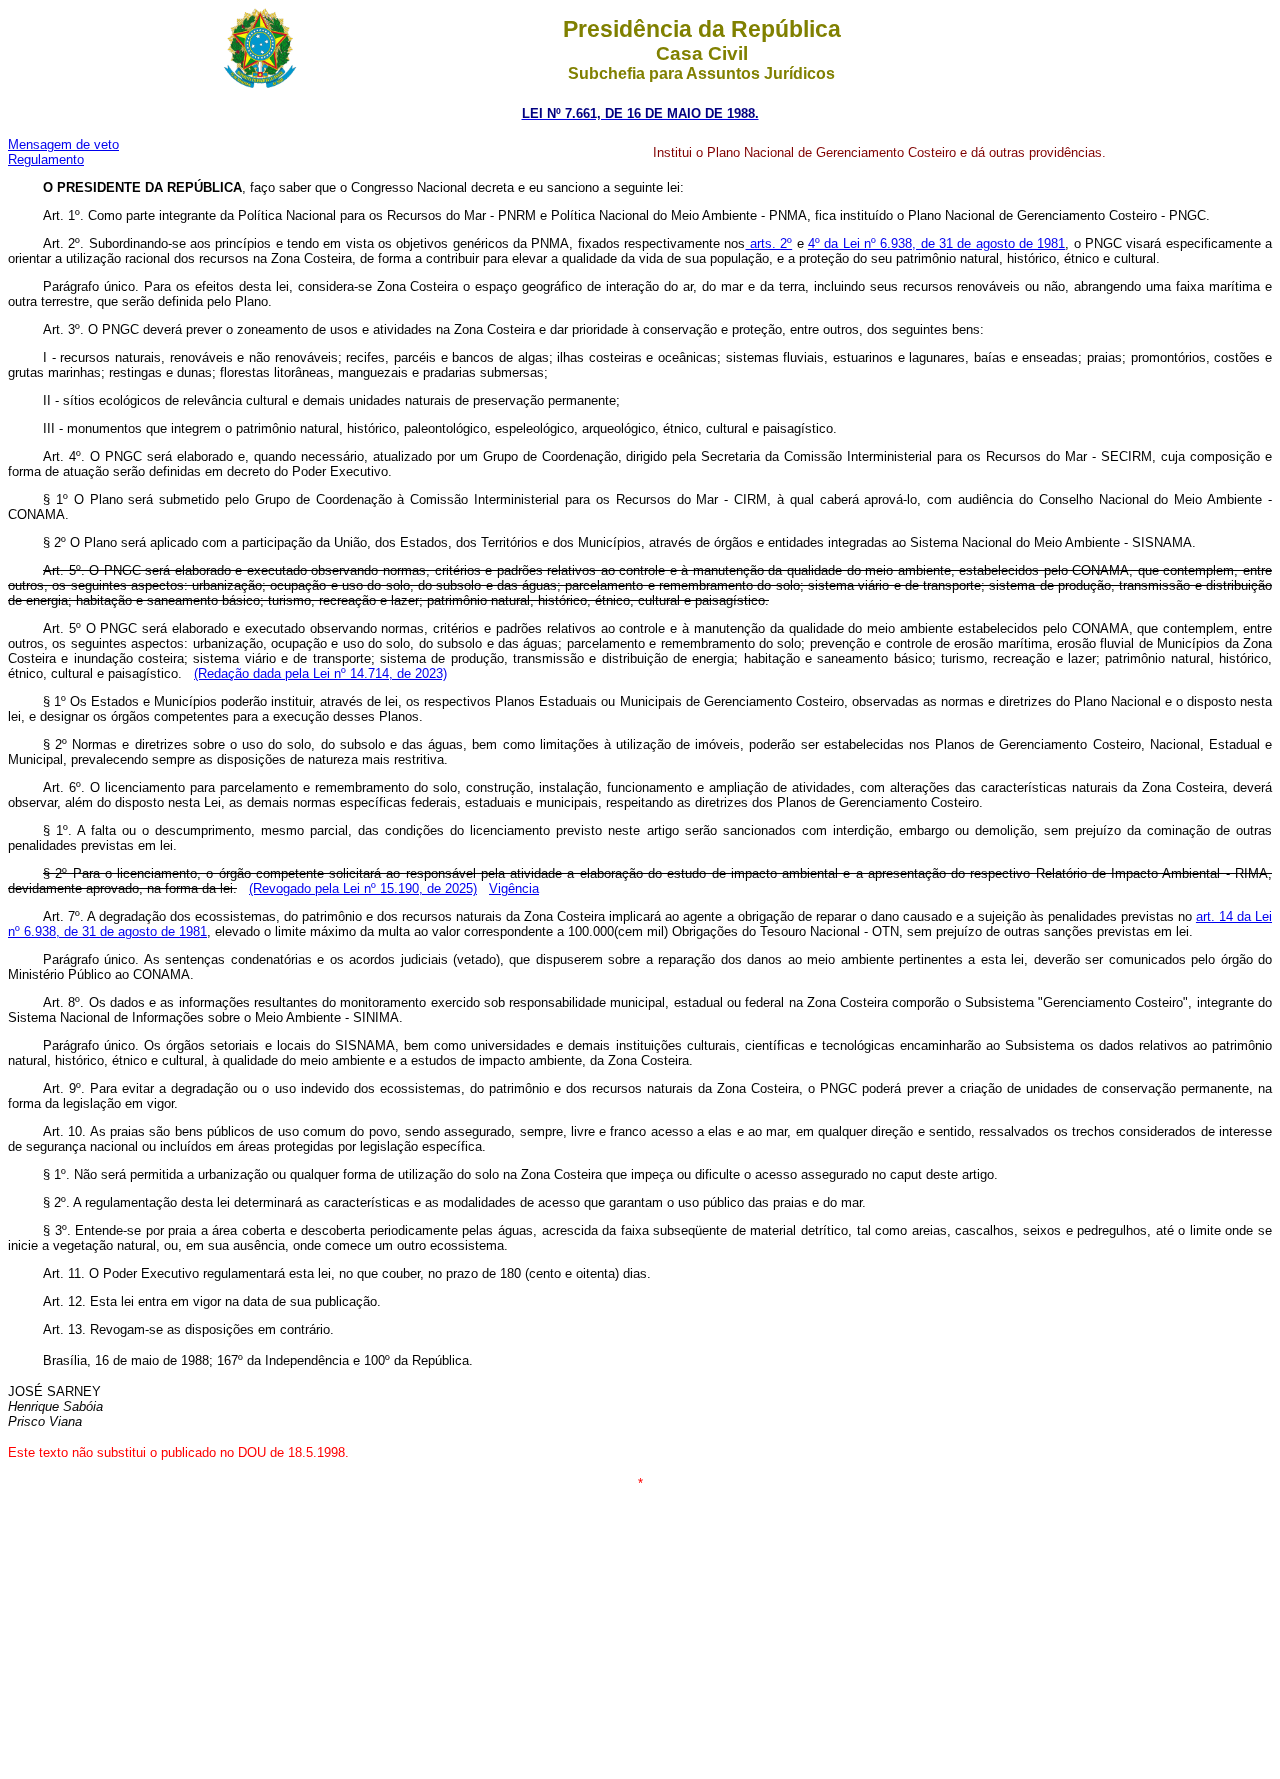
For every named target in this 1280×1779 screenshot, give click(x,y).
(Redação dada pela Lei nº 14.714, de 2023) (320, 673)
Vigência (514, 888)
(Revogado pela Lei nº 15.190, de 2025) (363, 888)
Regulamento (46, 159)
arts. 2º (769, 243)
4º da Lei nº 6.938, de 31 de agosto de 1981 (936, 243)
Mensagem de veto (63, 144)
